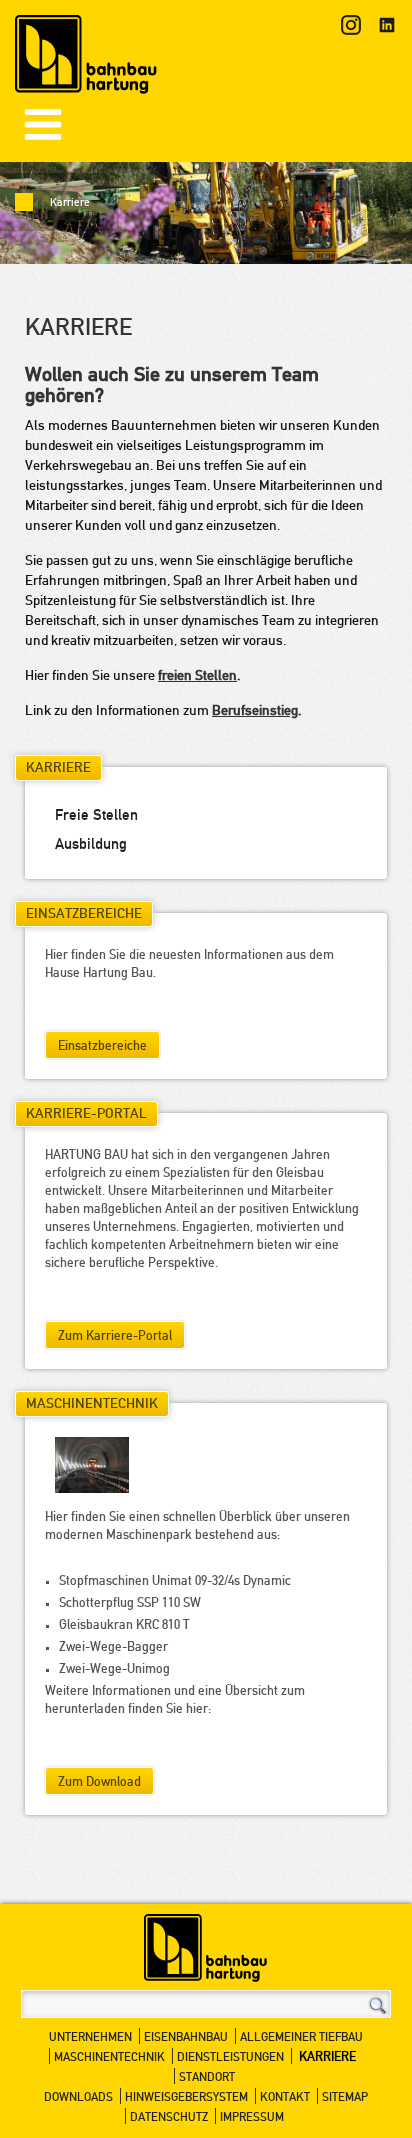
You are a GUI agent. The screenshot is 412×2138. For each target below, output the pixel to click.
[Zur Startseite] (87, 58)
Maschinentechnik (109, 2058)
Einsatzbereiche (102, 1047)
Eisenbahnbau (186, 2038)
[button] (43, 124)
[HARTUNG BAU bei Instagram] (351, 25)
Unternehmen (90, 2038)
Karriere (327, 2058)
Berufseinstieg (255, 711)
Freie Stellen (96, 816)
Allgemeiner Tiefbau (301, 2038)
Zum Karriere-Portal (115, 1337)
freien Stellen (197, 676)
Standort (207, 2078)
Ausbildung (91, 845)
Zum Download (99, 1783)
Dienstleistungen (230, 2058)
